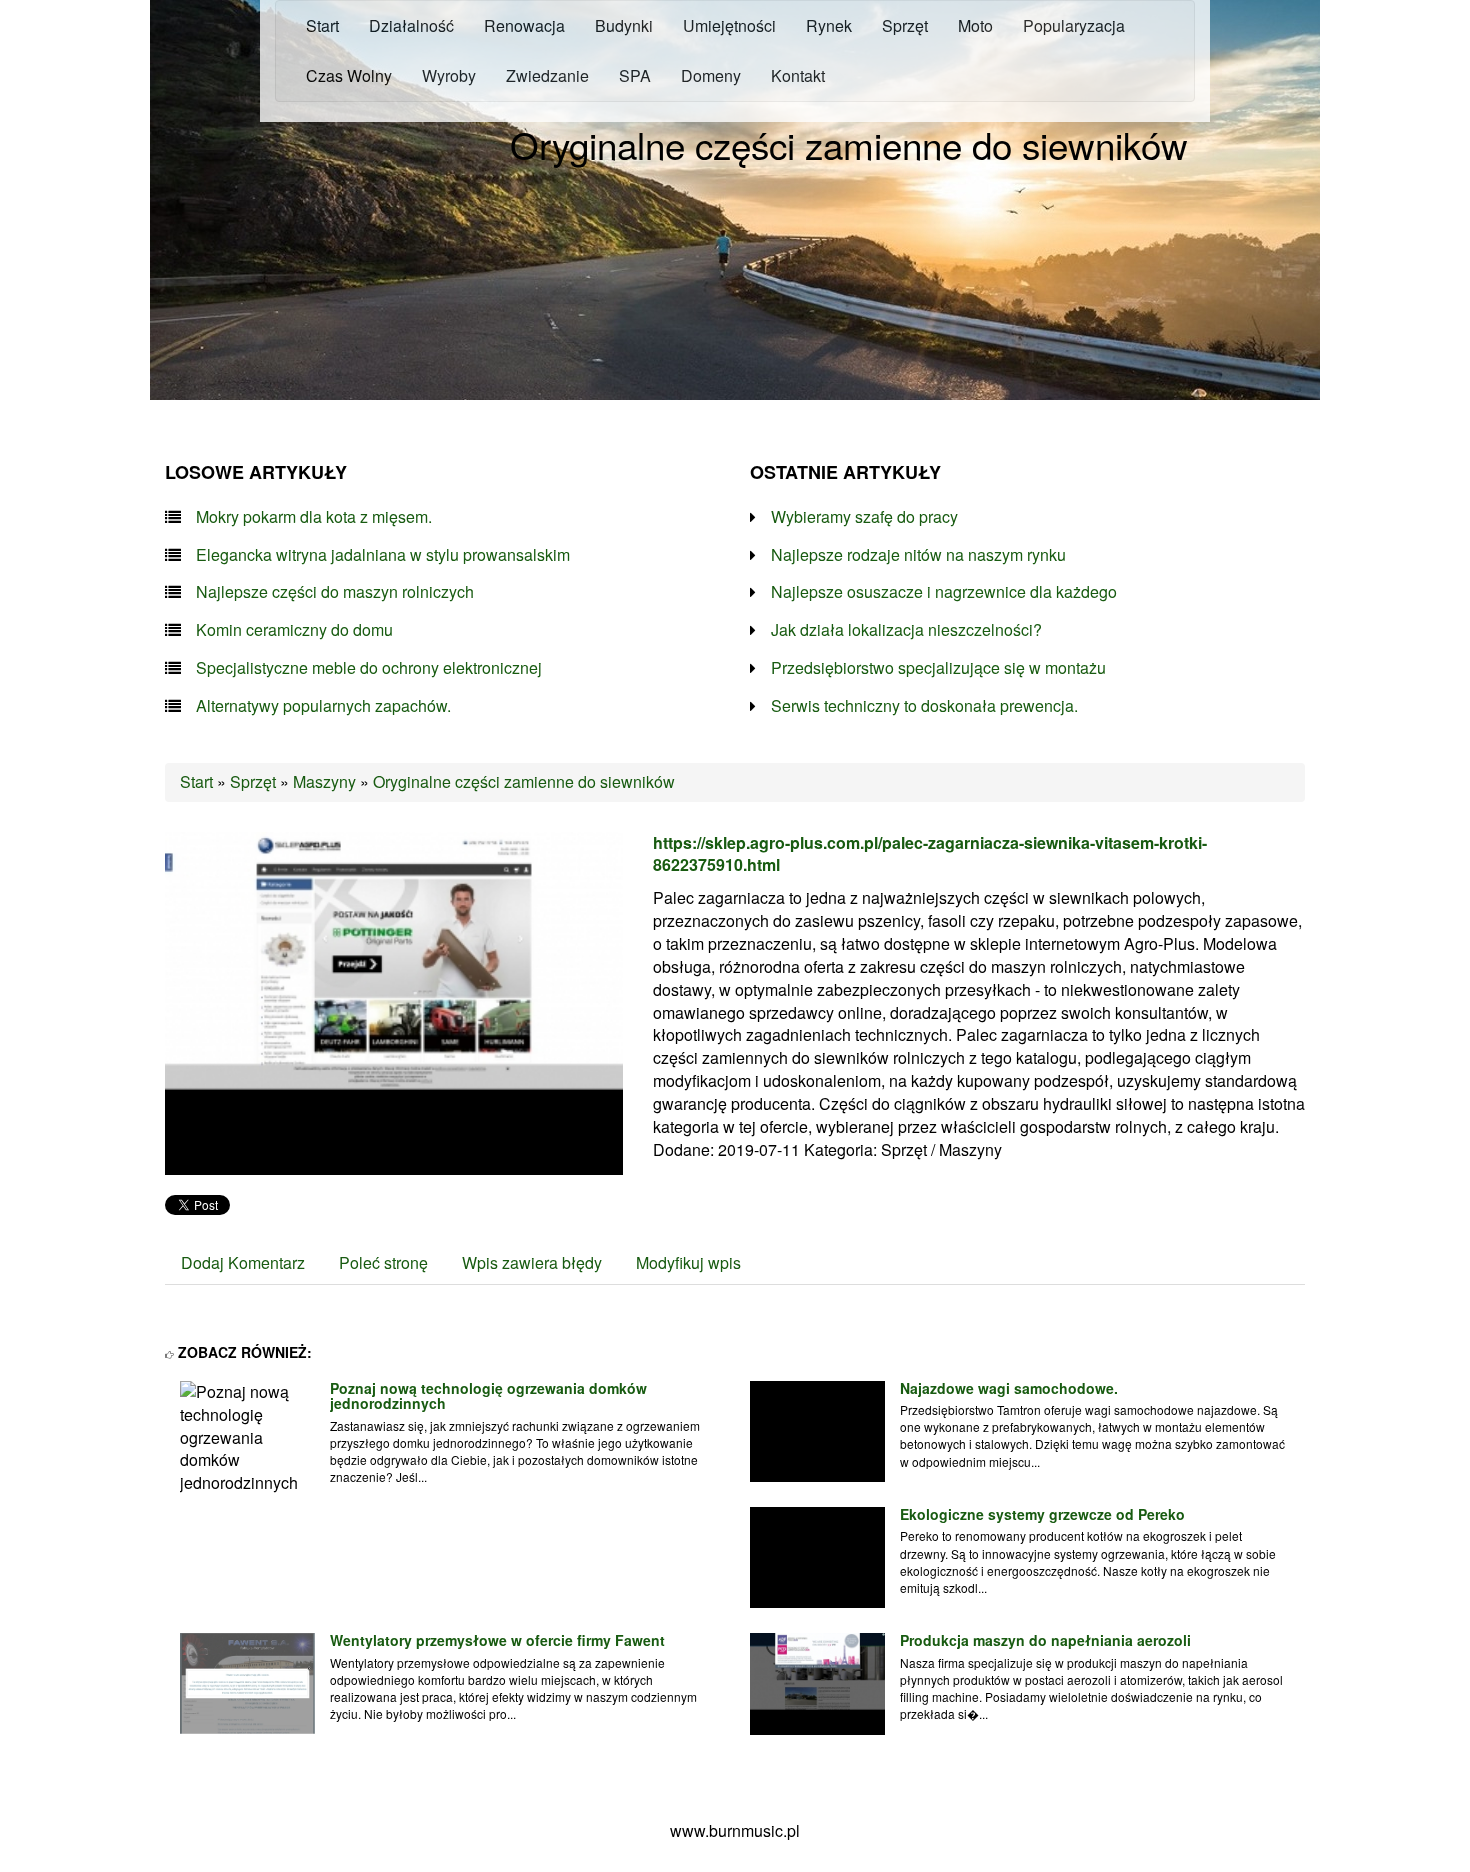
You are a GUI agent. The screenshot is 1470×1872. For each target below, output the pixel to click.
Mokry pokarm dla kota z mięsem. (314, 517)
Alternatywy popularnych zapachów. (323, 706)
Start (196, 781)
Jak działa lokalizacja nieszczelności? (906, 630)
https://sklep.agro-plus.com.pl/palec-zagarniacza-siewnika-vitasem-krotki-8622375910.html (930, 854)
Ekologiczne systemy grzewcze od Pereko (1042, 1514)
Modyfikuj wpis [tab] (688, 1262)
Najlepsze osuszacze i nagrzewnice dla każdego (944, 592)
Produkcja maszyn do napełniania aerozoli (1045, 1640)
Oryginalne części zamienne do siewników (524, 781)
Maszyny (324, 781)
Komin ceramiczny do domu (294, 630)
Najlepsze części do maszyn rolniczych (335, 592)
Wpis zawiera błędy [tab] (532, 1262)
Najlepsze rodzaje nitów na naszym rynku (918, 555)
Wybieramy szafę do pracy (864, 517)
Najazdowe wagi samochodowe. (1009, 1388)
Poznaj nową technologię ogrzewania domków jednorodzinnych (488, 1395)
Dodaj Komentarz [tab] (243, 1262)
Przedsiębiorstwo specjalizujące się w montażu (938, 668)
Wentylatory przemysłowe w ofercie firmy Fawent (497, 1640)
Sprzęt (253, 781)
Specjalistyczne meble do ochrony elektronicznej (369, 668)
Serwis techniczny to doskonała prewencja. (924, 706)
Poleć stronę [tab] (383, 1262)
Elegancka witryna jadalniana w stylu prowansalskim (383, 555)
